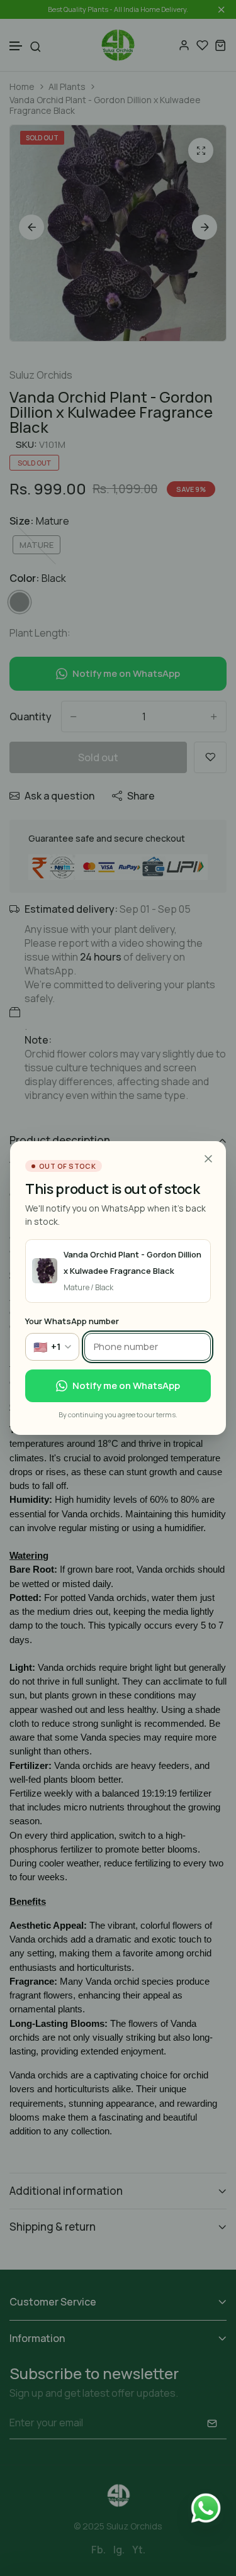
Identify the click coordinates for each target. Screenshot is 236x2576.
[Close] (208, 1159)
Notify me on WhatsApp (126, 1386)
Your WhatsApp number (72, 1321)
